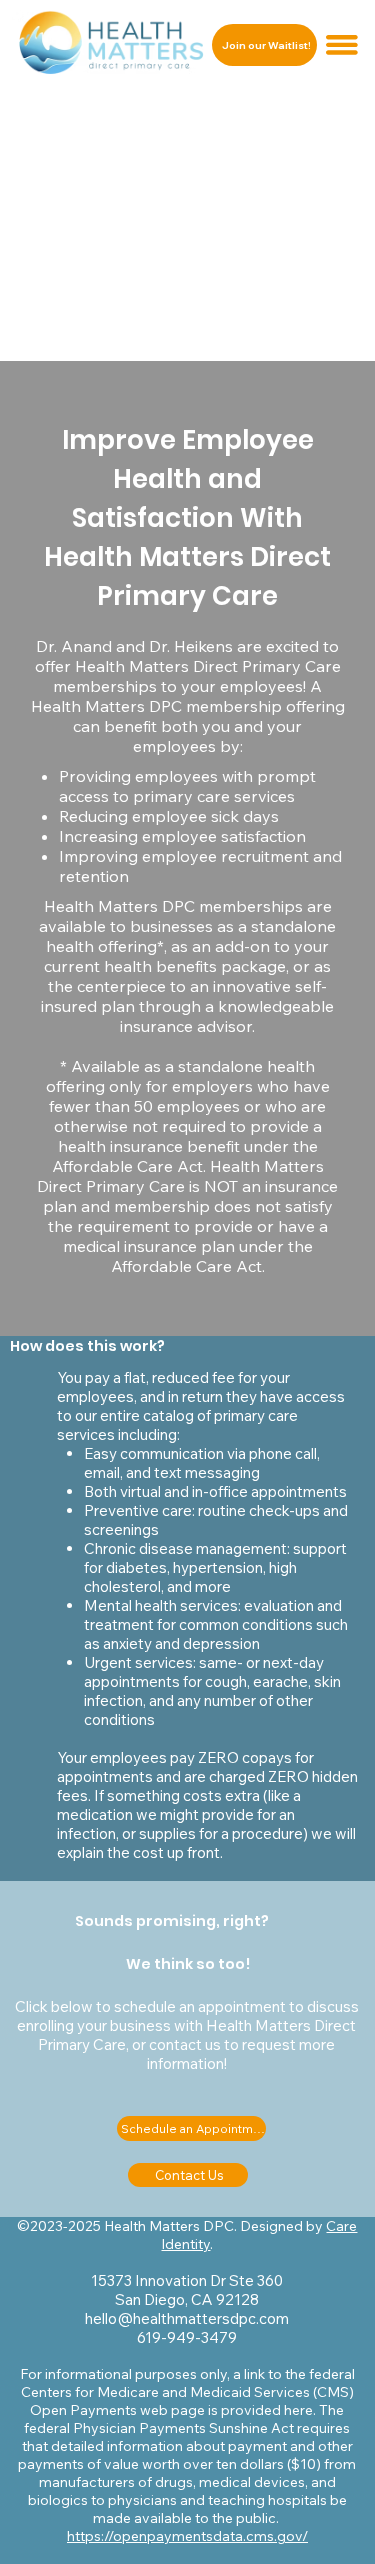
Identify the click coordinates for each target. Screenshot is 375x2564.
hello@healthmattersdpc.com (187, 2318)
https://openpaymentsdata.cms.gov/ (187, 2536)
